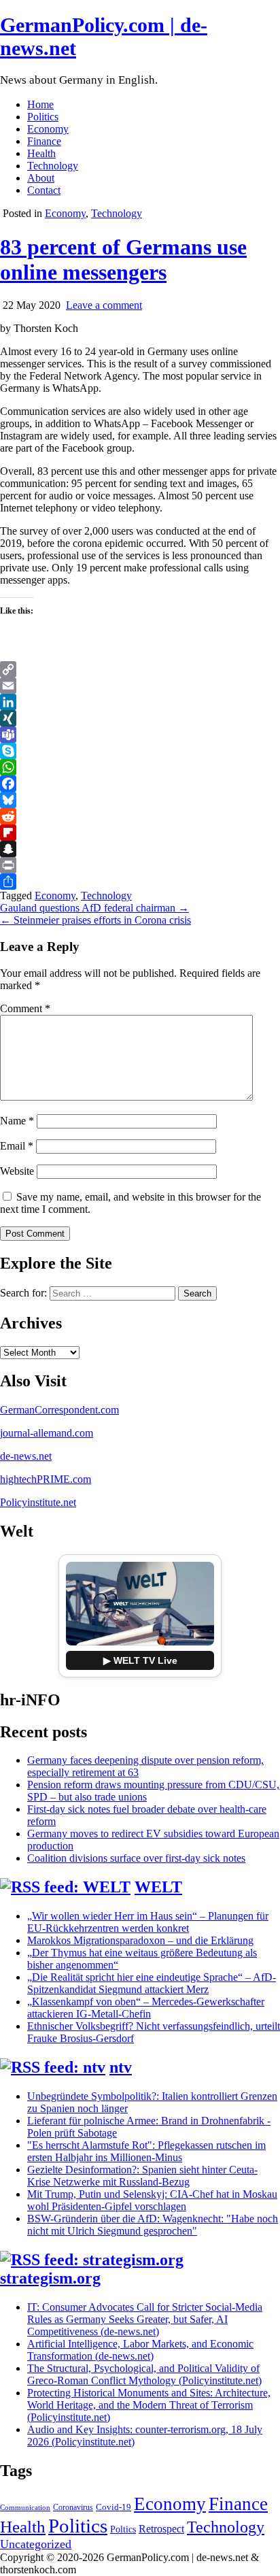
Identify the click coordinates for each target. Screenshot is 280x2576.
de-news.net (26, 1456)
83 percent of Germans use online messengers (123, 260)
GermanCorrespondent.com (59, 1410)
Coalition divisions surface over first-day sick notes (136, 1858)
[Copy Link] (140, 669)
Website (17, 1171)
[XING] (140, 718)
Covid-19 (113, 2507)
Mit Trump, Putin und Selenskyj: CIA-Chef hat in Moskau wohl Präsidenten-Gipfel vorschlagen (152, 2200)
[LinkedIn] (140, 702)
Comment (25, 1008)
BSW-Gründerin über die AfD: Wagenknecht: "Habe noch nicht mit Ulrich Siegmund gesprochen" (153, 2225)
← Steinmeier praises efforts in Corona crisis (95, 920)
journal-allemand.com (47, 1433)
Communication (25, 2508)
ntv (121, 2067)
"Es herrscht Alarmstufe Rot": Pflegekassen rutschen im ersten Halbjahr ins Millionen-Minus (146, 2151)
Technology (53, 166)
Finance (44, 141)
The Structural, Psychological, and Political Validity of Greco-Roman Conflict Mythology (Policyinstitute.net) (144, 2374)
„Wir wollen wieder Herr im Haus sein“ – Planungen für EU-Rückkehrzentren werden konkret (148, 1922)
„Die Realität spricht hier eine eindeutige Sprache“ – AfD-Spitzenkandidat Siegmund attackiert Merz (152, 1983)
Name (17, 1121)
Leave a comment (104, 305)
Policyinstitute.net (38, 1502)
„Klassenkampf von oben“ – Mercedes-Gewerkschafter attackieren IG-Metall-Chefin (146, 2008)
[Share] (140, 882)
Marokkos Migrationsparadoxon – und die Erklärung (140, 1940)
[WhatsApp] (140, 767)
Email (17, 1146)
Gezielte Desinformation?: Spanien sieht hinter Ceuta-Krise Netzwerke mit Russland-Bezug (142, 2176)
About (41, 178)
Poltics (123, 2529)
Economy (48, 129)
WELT (158, 1887)
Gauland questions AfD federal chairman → (94, 908)
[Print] (140, 865)
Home (40, 104)
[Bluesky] (140, 800)
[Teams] (140, 735)
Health (41, 153)
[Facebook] (140, 784)
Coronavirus (73, 2507)
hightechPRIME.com (46, 1479)
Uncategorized (36, 2544)
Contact (44, 190)
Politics (43, 117)
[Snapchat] (140, 849)
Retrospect (161, 2529)
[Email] (140, 686)
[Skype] (140, 751)
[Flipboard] (140, 833)
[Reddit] (140, 816)
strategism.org (50, 2278)
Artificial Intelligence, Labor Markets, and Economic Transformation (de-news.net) (140, 2350)
